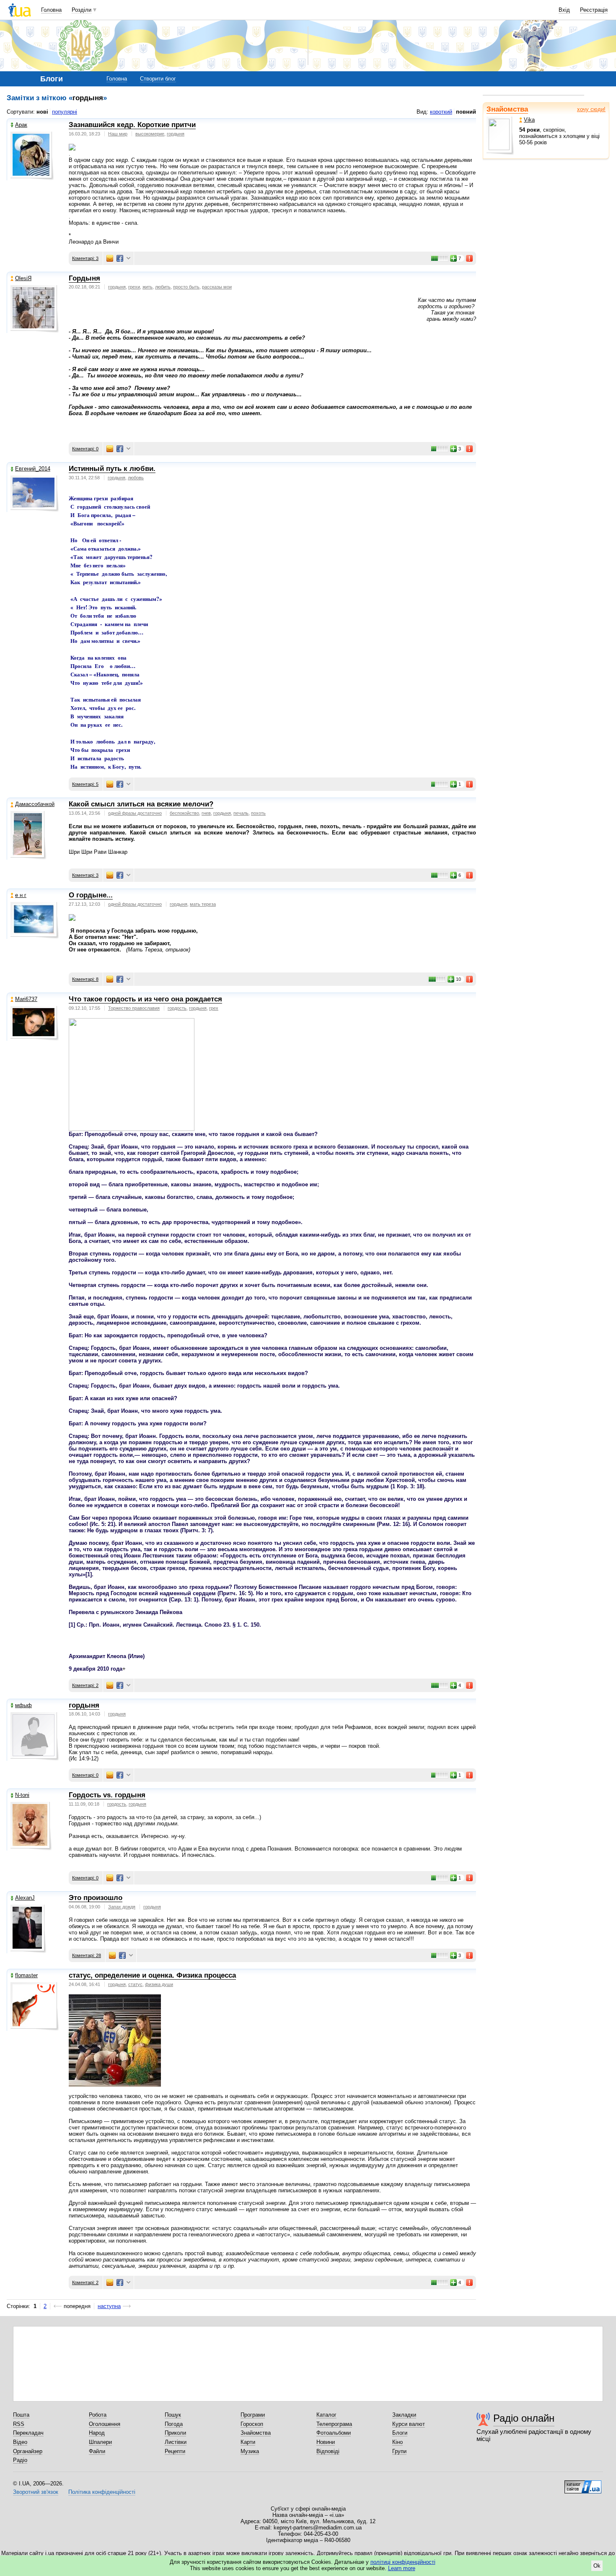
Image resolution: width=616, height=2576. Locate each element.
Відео (20, 2442)
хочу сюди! (591, 109)
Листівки (176, 2442)
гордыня (176, 134)
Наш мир (118, 134)
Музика (250, 2451)
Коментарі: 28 (87, 1955)
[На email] (110, 258)
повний (466, 112)
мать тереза (203, 904)
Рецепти (175, 2451)
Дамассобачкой (35, 804)
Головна (51, 10)
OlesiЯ (23, 278)
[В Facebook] (120, 258)
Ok (597, 2566)
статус (135, 1984)
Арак (21, 125)
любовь (136, 478)
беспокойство (184, 813)
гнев (206, 813)
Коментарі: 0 (85, 449)
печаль (241, 813)
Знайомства (507, 109)
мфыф (23, 1705)
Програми (253, 2415)
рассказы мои (217, 287)
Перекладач (28, 2433)
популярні (65, 112)
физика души (159, 1984)
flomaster (26, 1975)
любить (163, 287)
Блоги (400, 2433)
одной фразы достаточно (135, 813)
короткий (441, 112)
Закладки (404, 2415)
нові (42, 112)
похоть (258, 813)
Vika (529, 120)
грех (214, 1008)
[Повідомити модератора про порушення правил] (470, 258)
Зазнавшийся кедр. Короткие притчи (132, 125)
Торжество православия (134, 1008)
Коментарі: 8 (85, 979)
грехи (134, 287)
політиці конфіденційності (403, 2562)
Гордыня (84, 278)
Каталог (326, 2415)
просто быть (186, 287)
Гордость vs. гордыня (107, 1795)
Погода (174, 2424)
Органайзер (28, 2451)
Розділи (82, 10)
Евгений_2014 (33, 469)
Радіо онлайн (524, 2418)
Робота (98, 2415)
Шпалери (100, 2442)
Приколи (175, 2433)
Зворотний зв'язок (36, 2492)
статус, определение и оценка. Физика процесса (152, 1975)
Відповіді (328, 2451)
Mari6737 (26, 999)
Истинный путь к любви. (112, 469)
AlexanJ (25, 1898)
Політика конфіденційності (102, 2492)
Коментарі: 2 (85, 1685)
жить (148, 287)
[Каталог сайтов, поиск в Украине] (583, 2484)
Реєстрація (594, 10)
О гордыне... (91, 895)
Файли (97, 2451)
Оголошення (105, 2424)
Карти (248, 2442)
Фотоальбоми (334, 2433)
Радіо (20, 2460)
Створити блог (158, 79)
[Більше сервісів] (128, 259)
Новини (326, 2442)
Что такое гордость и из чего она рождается (145, 999)
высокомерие (150, 134)
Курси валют (409, 2424)
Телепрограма (334, 2424)
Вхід (564, 10)
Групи (399, 2451)
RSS (19, 2424)
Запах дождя (122, 1907)
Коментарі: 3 (85, 258)
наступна (109, 2306)
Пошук (173, 2415)
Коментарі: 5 (85, 784)
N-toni (22, 1795)
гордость (177, 1008)
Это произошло (96, 1898)
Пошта (21, 2415)
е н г (21, 895)
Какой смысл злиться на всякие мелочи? (141, 804)
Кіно (397, 2442)
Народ (97, 2433)
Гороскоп (252, 2424)
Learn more (402, 2568)
